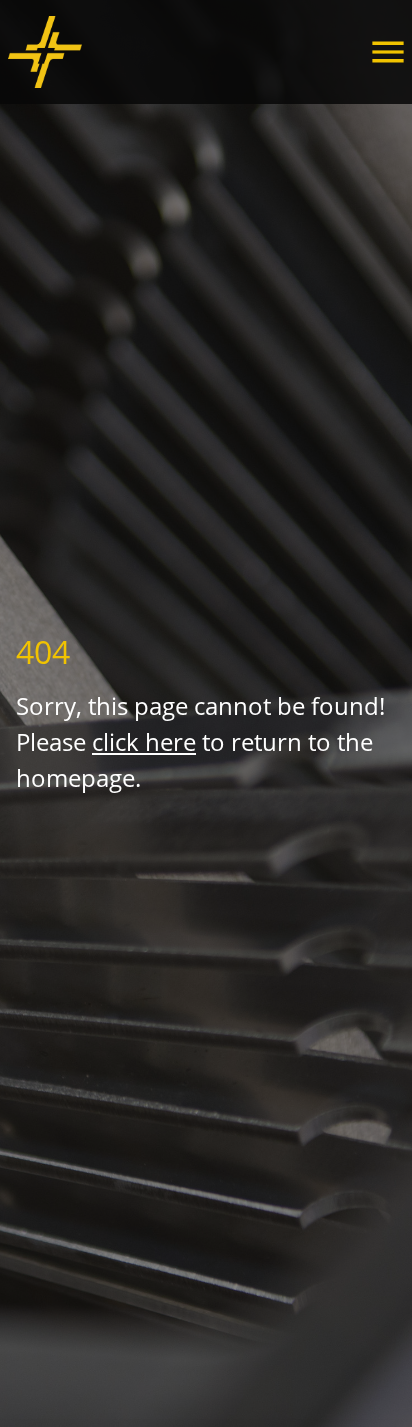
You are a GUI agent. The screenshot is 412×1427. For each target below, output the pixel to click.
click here (144, 741)
